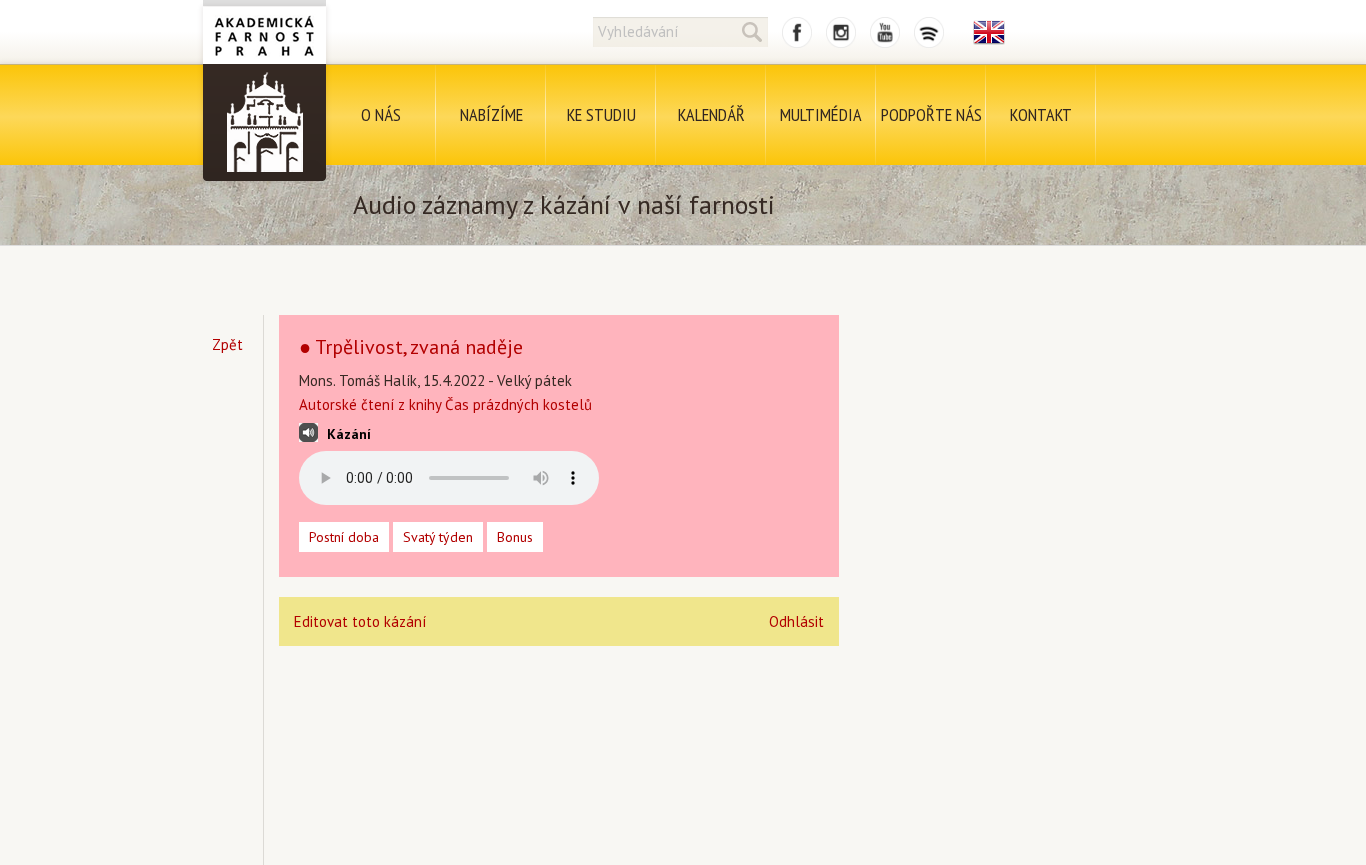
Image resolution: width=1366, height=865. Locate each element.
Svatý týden (438, 537)
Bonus (515, 537)
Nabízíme (491, 114)
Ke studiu (601, 114)
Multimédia (821, 114)
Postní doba (344, 537)
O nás (381, 114)
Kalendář (711, 114)
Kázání (349, 434)
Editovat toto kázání (360, 621)
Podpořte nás (931, 114)
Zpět (227, 344)
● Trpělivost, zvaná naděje (411, 347)
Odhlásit (796, 621)
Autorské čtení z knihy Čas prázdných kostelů (445, 404)
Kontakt (1041, 114)
